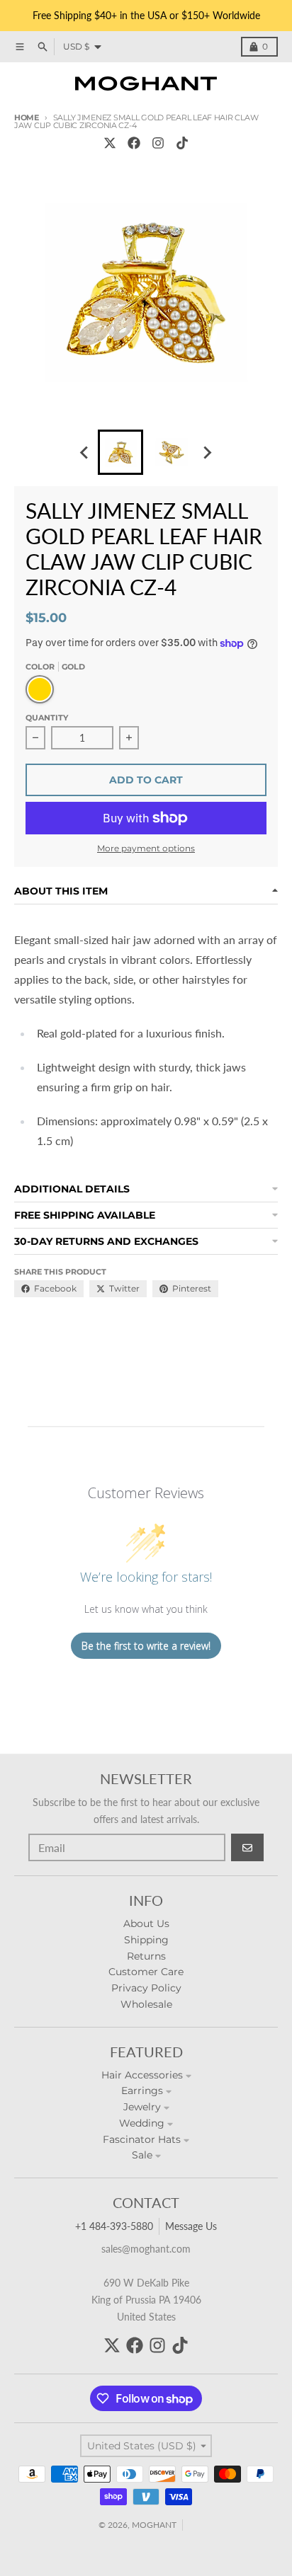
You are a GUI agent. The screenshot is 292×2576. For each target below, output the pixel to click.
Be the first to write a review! (146, 1646)
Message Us (191, 2226)
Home (27, 117)
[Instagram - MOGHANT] (158, 143)
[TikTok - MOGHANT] (182, 143)
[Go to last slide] (85, 452)
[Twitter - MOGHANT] (110, 143)
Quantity (47, 718)
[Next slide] (207, 452)
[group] (120, 452)
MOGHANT (154, 2525)
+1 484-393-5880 (114, 2226)
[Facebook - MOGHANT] (134, 143)
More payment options (146, 848)
